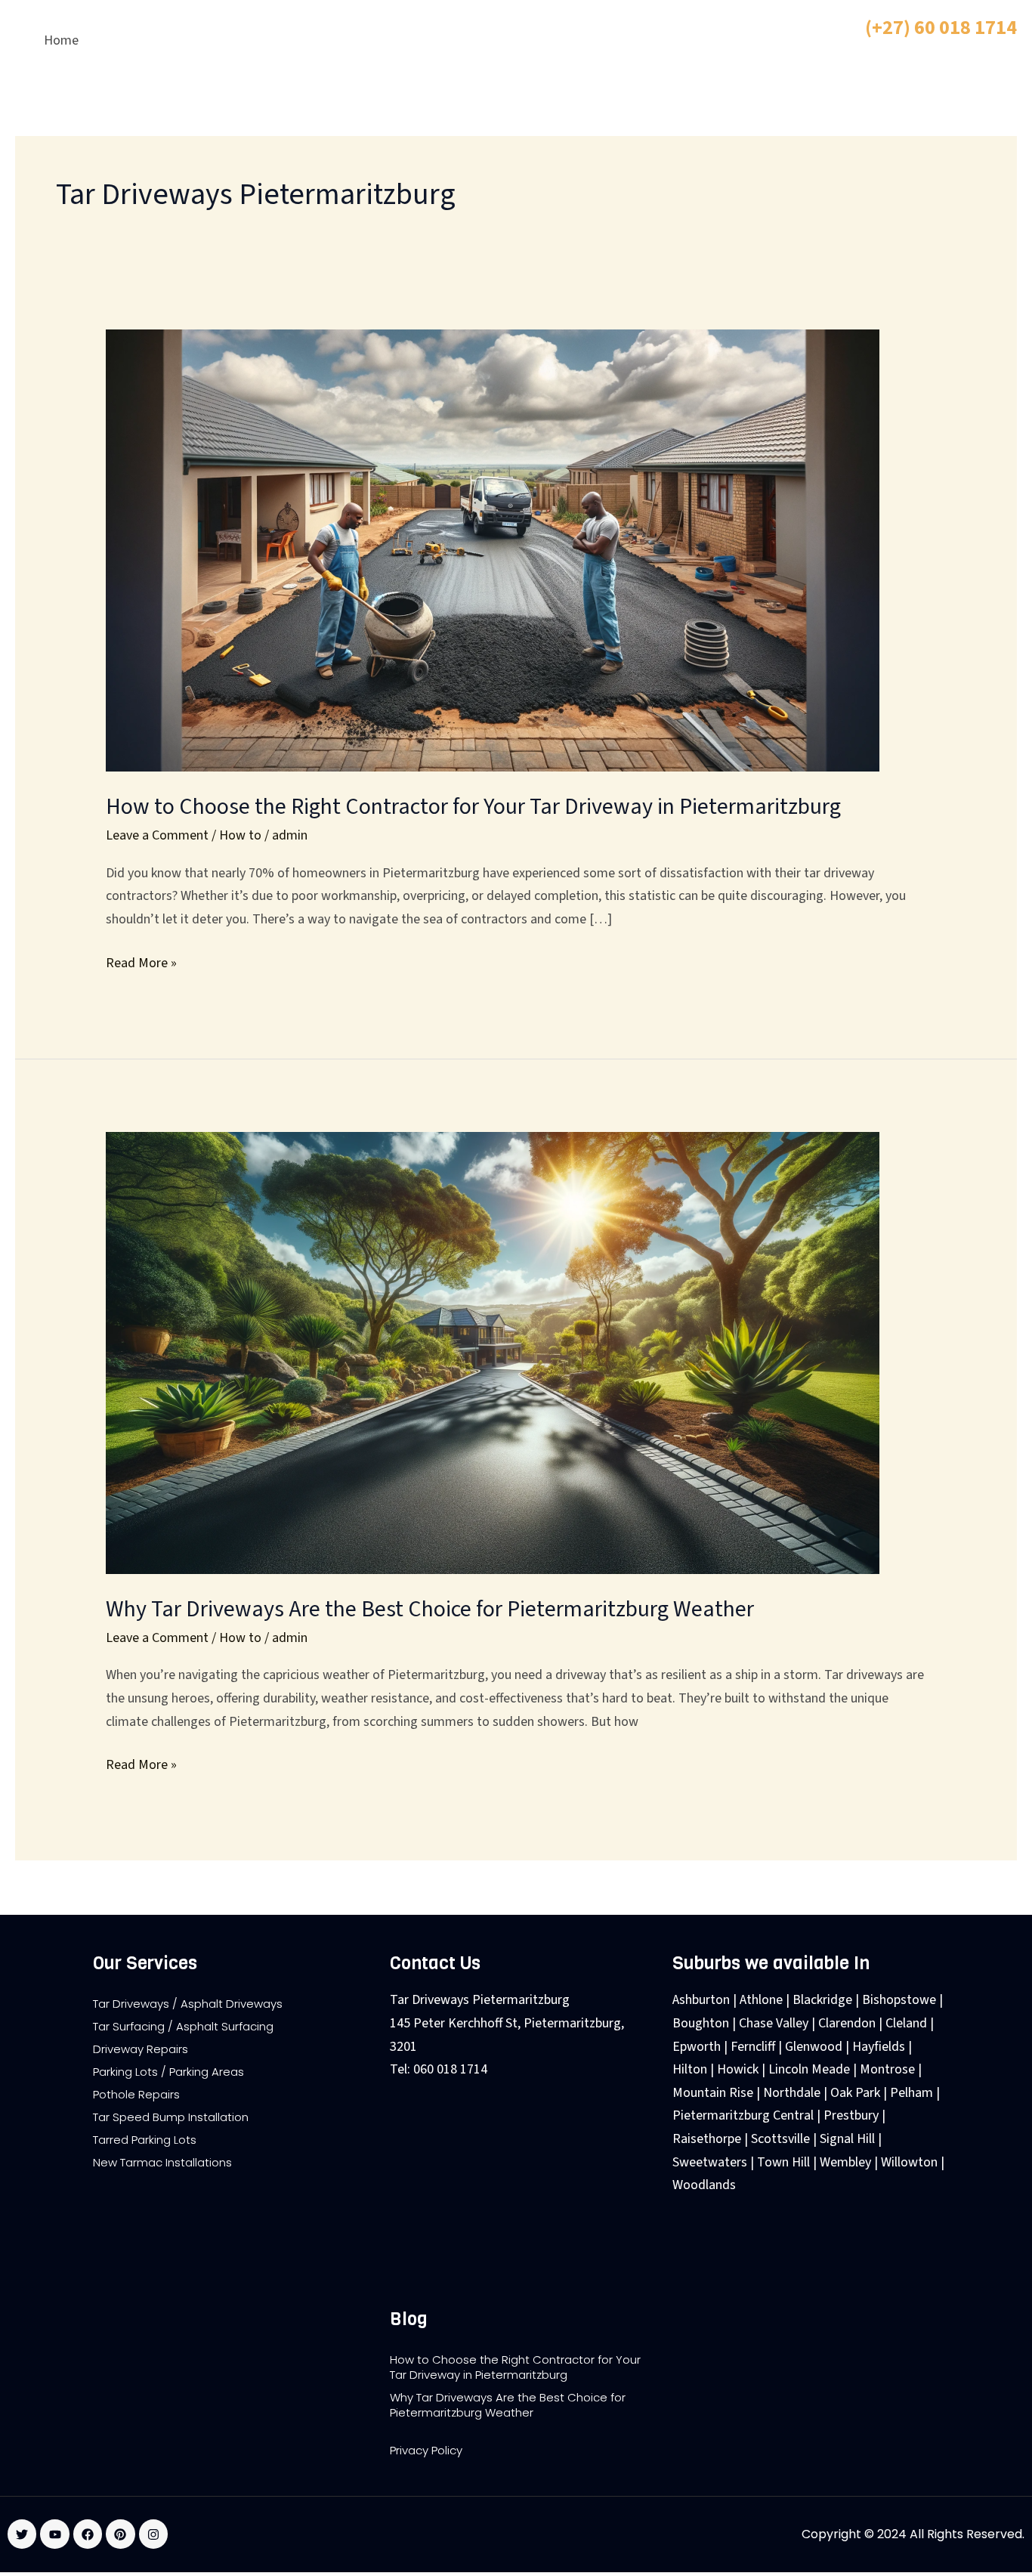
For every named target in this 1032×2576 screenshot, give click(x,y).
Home (61, 40)
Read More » (141, 962)
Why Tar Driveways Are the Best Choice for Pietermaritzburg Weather (430, 1609)
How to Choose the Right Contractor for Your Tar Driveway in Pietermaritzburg (473, 807)
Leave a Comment (157, 835)
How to (240, 835)
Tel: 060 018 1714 (439, 2069)
